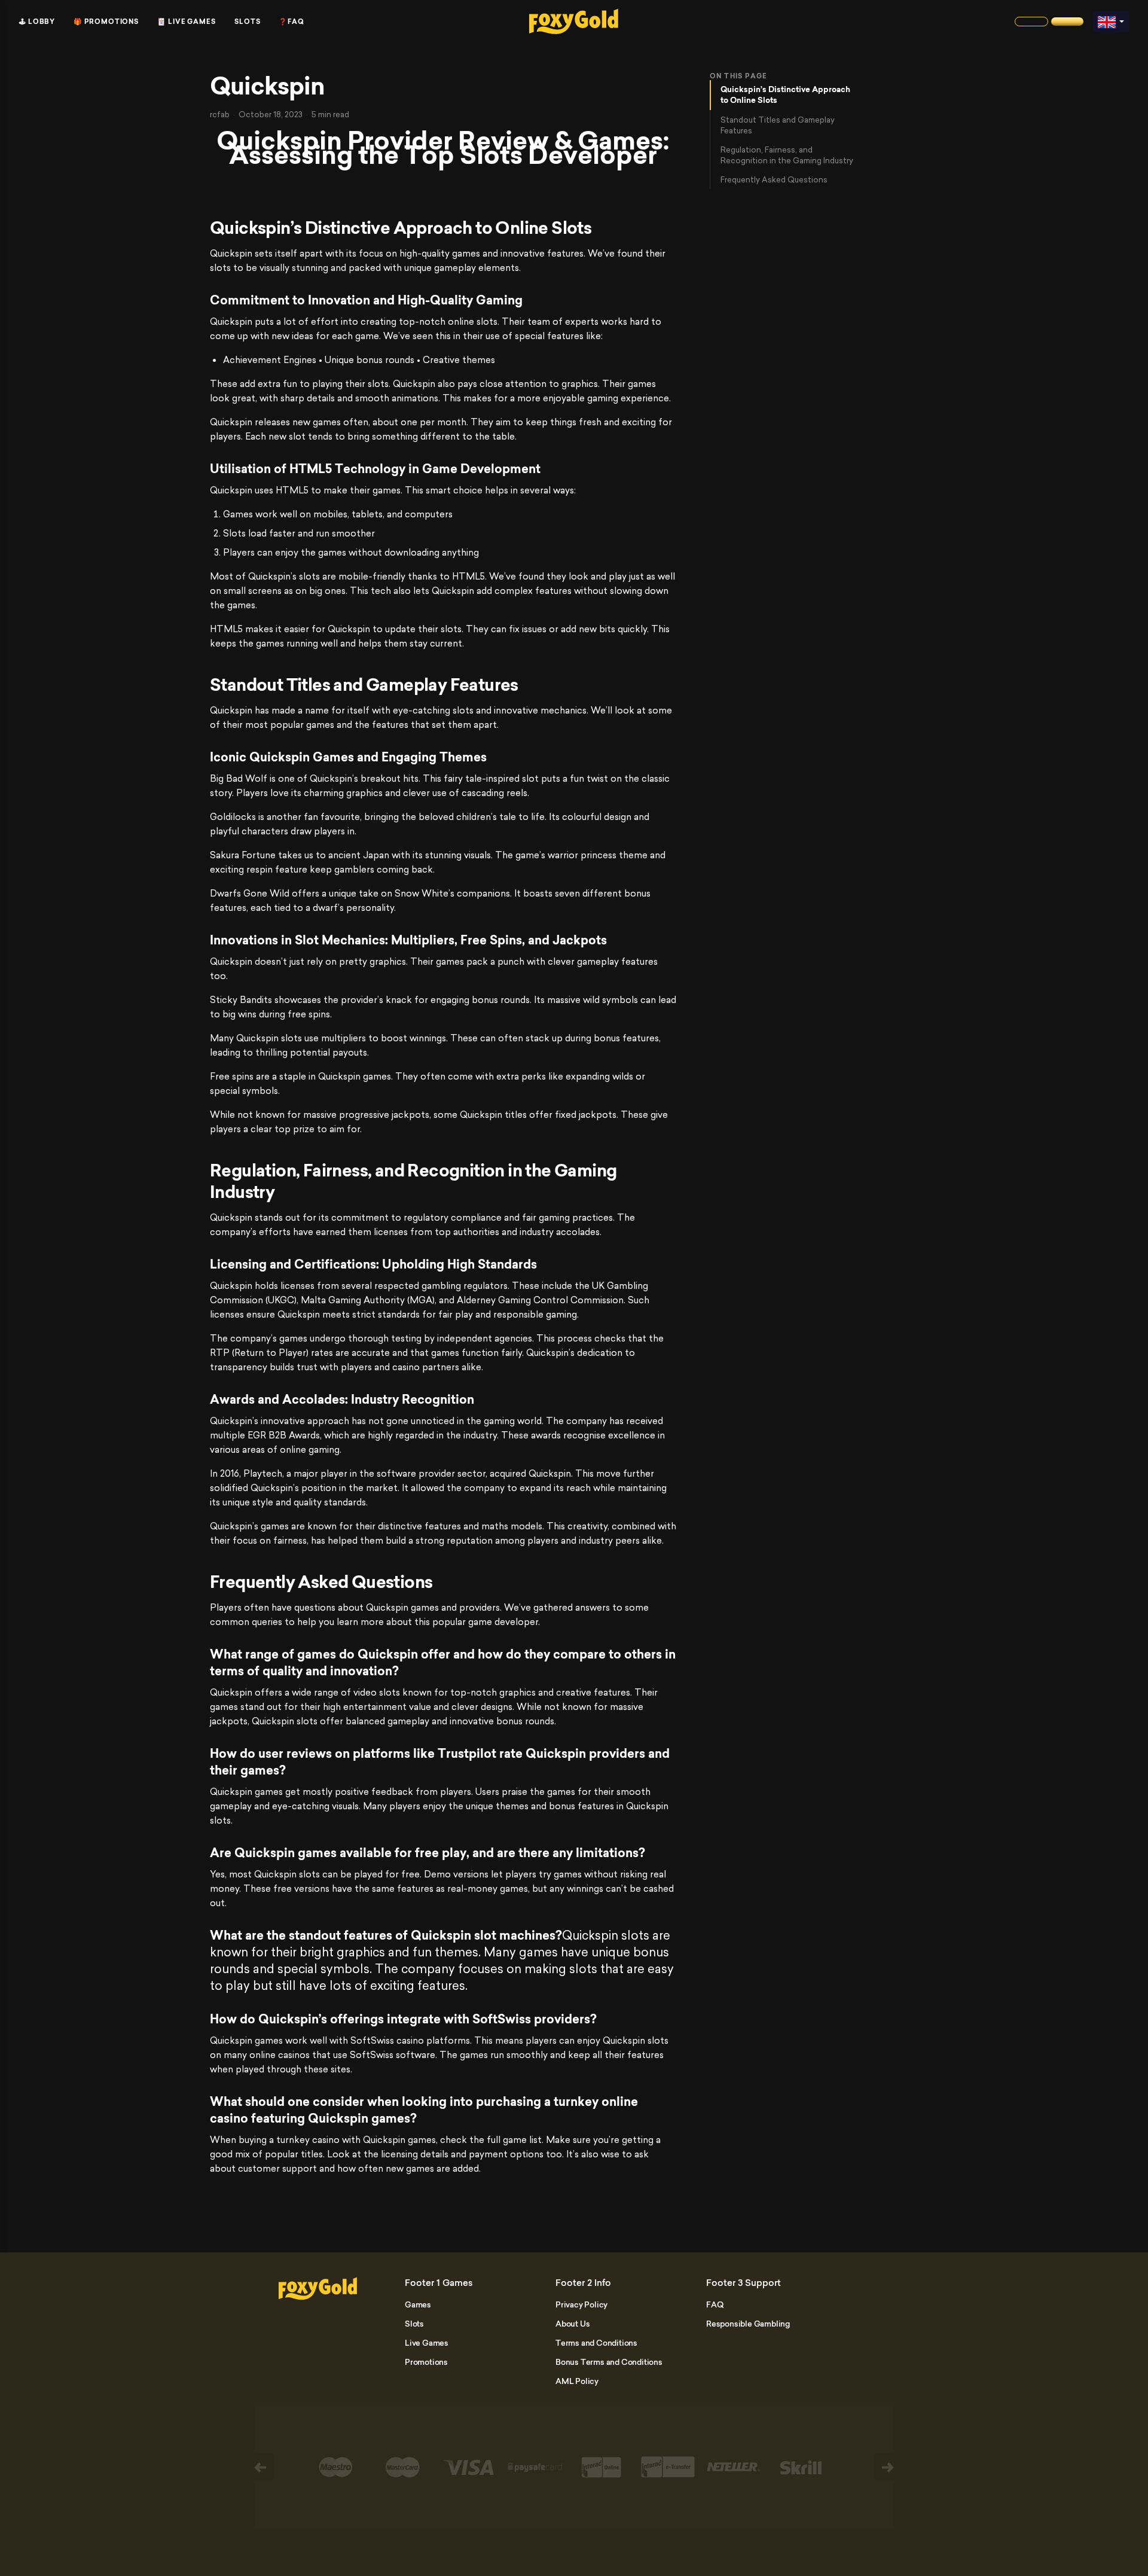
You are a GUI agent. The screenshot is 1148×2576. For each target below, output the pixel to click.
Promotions (426, 2362)
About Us (573, 2324)
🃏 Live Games (187, 22)
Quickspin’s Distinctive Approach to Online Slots (785, 95)
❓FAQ (291, 22)
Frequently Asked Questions (774, 179)
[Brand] (1031, 22)
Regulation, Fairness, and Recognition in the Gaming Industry (787, 155)
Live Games (427, 2343)
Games (418, 2304)
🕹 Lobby (37, 22)
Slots (248, 22)
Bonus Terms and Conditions (609, 2362)
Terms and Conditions (596, 2343)
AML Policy (577, 2381)
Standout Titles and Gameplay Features (778, 125)
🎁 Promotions (106, 22)
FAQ (715, 2304)
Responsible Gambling (748, 2324)
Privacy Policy (581, 2304)
